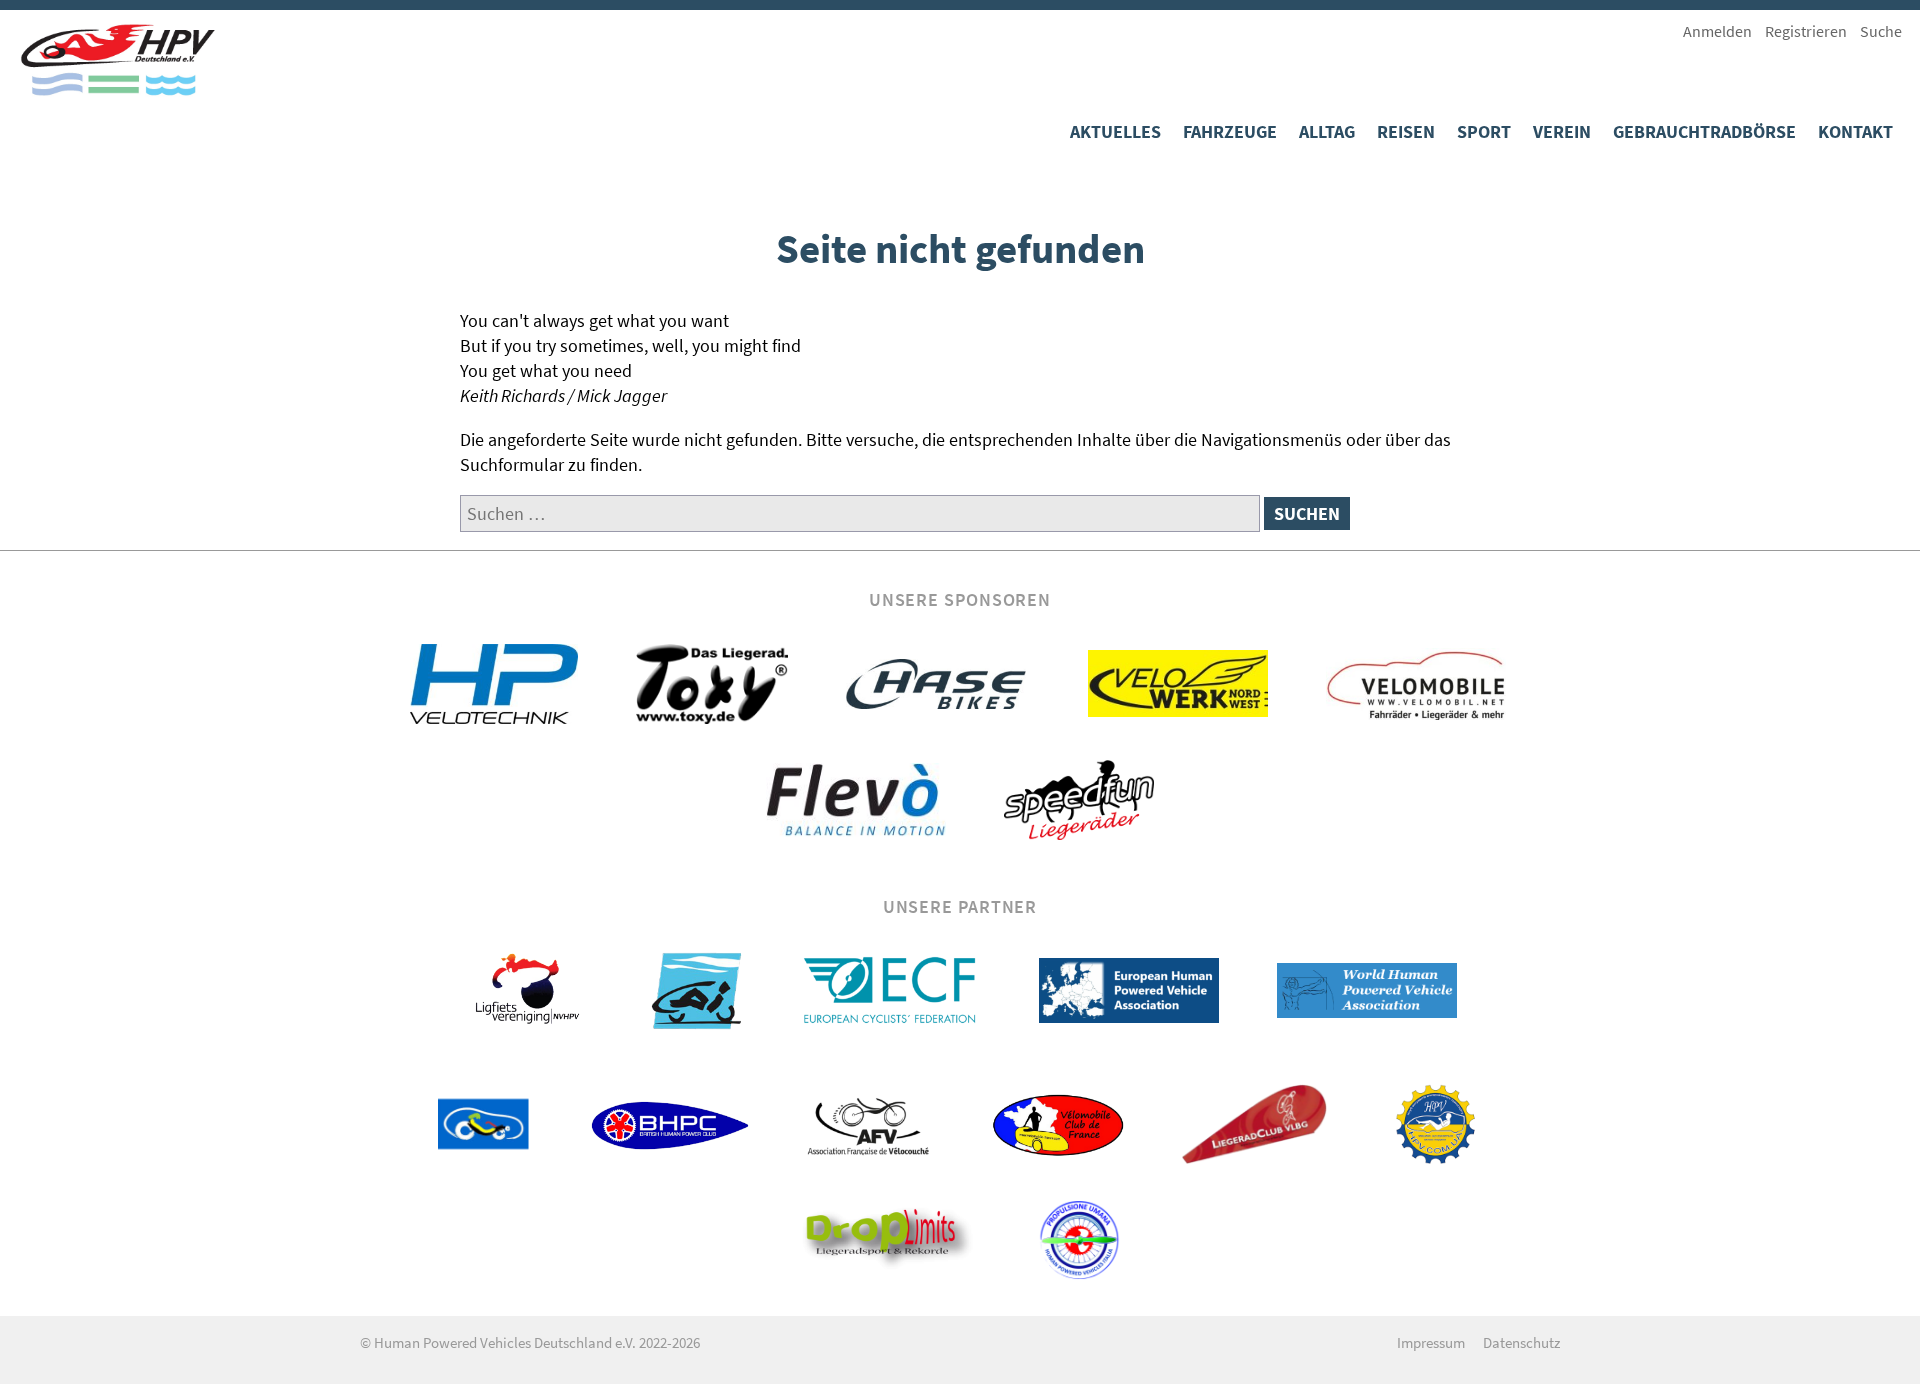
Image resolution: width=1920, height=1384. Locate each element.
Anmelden (1717, 31)
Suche (1881, 31)
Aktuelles (1115, 131)
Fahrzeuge (1230, 131)
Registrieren (1806, 31)
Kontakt (1855, 131)
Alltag (1327, 131)
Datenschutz (1521, 1342)
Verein (1562, 131)
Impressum (1431, 1342)
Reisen (1406, 131)
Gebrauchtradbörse (1704, 131)
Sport (1484, 131)
